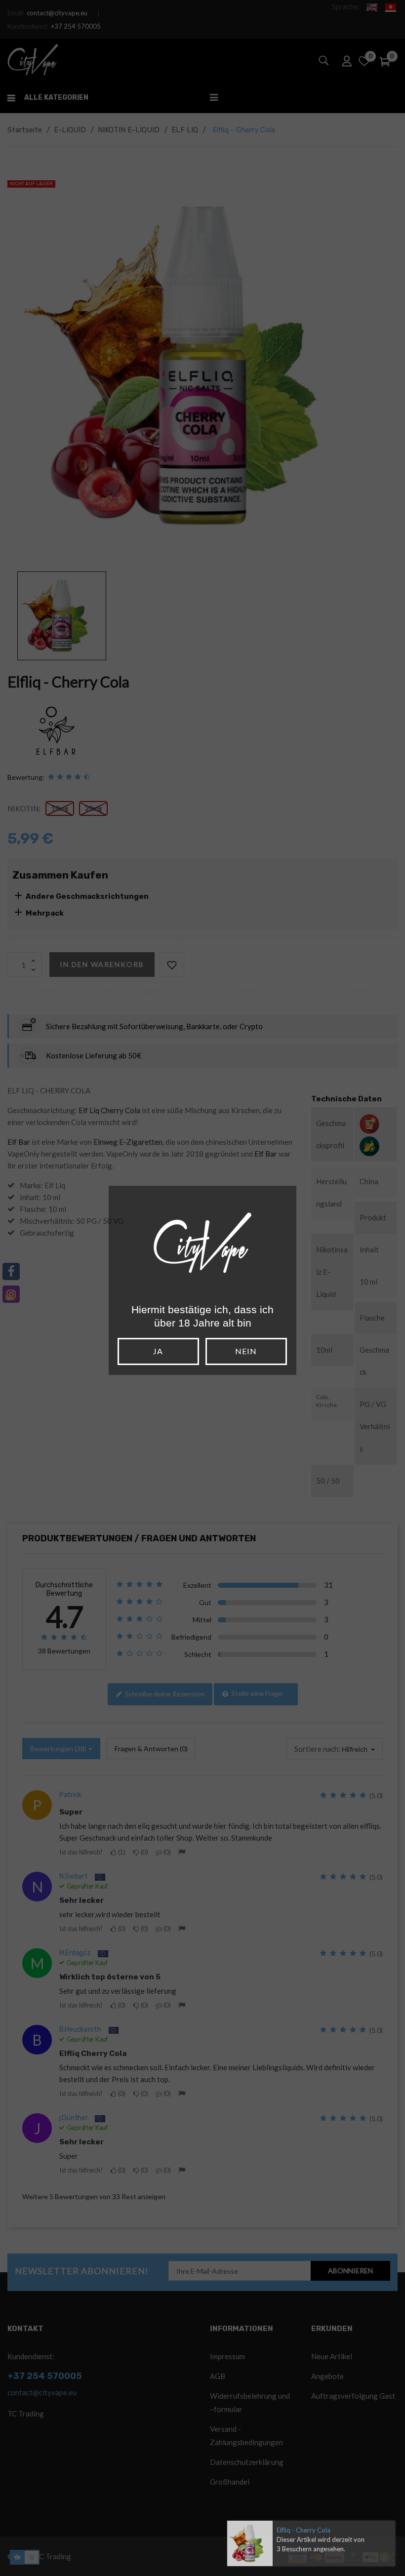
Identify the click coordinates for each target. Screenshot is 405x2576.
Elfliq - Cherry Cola (304, 2530)
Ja (158, 1351)
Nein (246, 1351)
